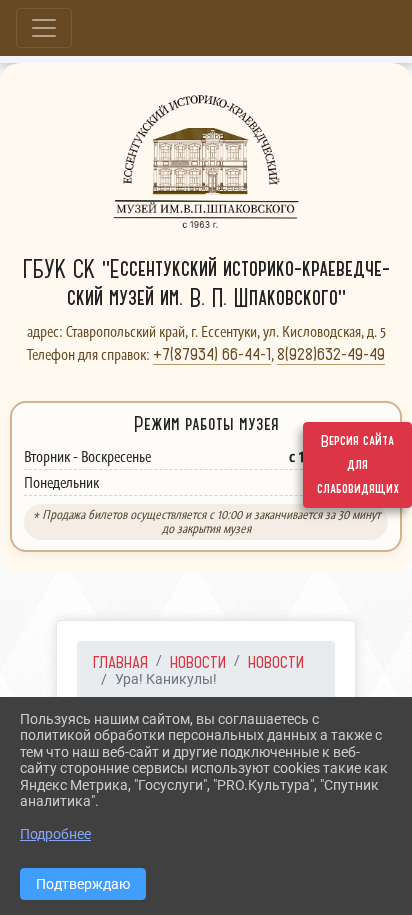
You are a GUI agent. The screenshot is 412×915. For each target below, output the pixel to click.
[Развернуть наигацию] (44, 28)
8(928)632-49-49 (331, 354)
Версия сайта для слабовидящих (358, 465)
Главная (120, 662)
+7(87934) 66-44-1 (212, 354)
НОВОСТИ (198, 662)
